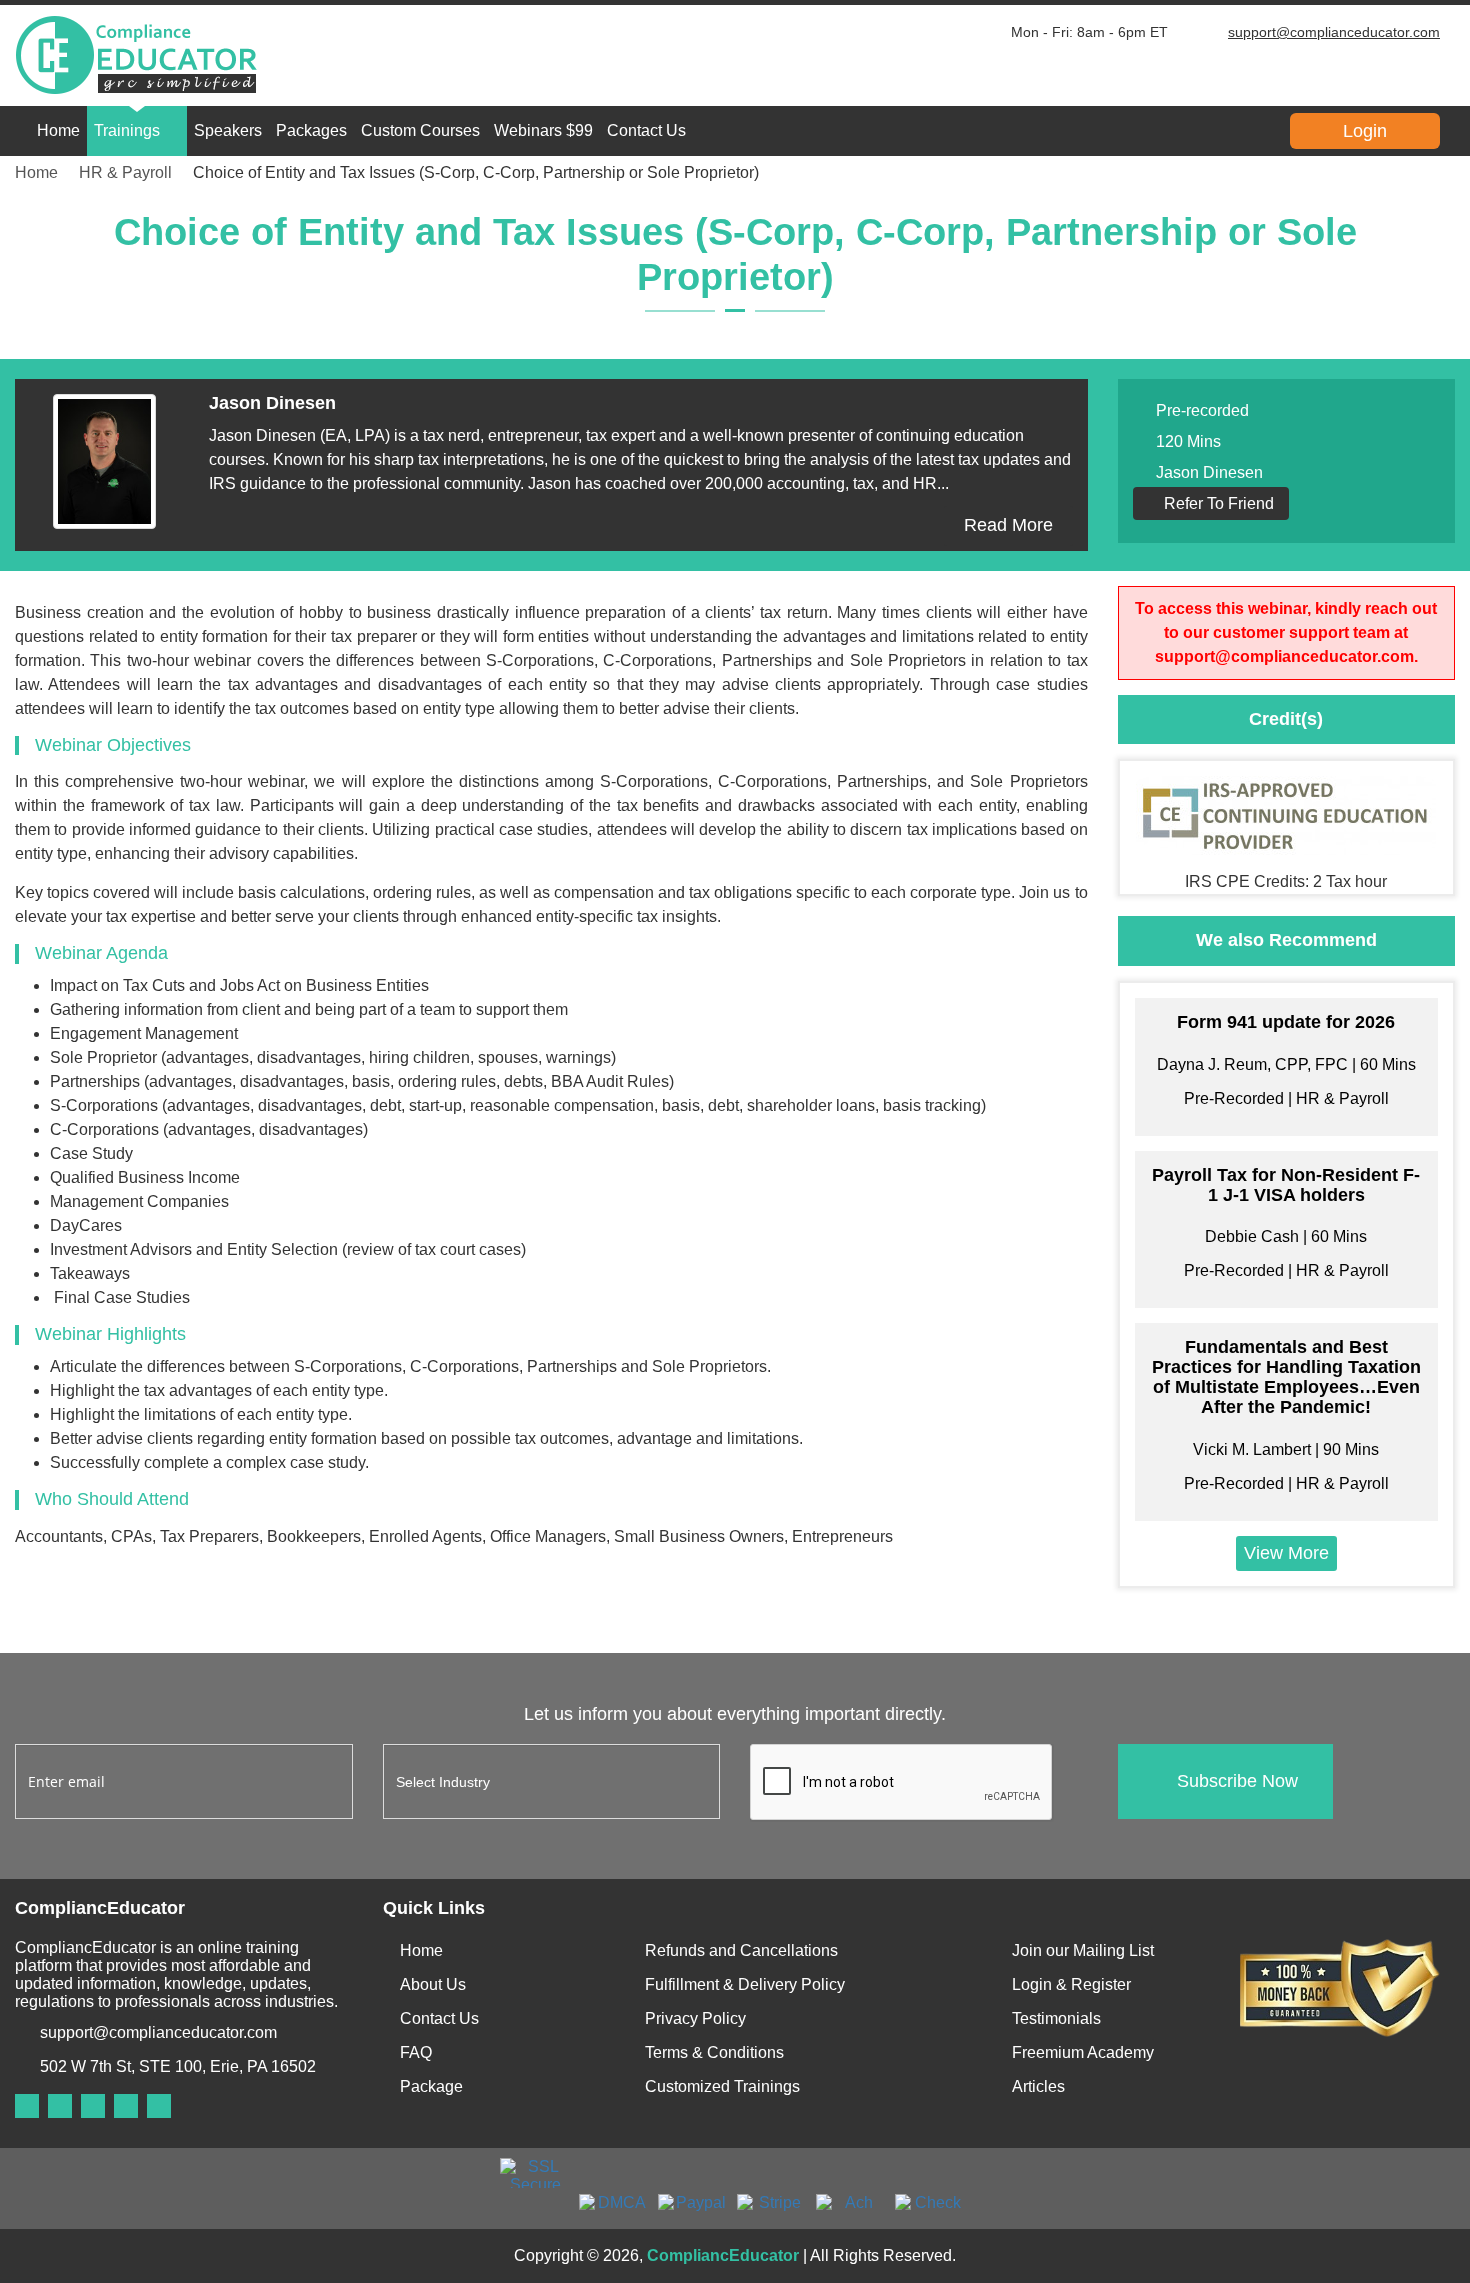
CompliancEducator (723, 2255)
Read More (1008, 525)
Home (58, 130)
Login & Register (1071, 1984)
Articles (1038, 2086)
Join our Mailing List (1083, 1950)
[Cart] (1161, 130)
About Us (433, 1984)
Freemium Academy (1083, 2052)
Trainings (127, 130)
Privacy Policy (695, 2018)
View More (1286, 1553)
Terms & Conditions (714, 2052)
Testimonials (1056, 2018)
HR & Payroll (125, 172)
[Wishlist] (1121, 130)
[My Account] (1081, 130)
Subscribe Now (1237, 1781)
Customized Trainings (722, 2086)
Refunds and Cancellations (741, 1950)
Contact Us (646, 130)
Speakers (228, 130)
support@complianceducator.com (1334, 32)
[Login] (1201, 130)
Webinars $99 (543, 130)
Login (1365, 131)
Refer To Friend (1217, 503)
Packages (311, 130)
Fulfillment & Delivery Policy (745, 1984)
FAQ (416, 2052)
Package (431, 2086)
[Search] (1041, 130)
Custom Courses (420, 130)
